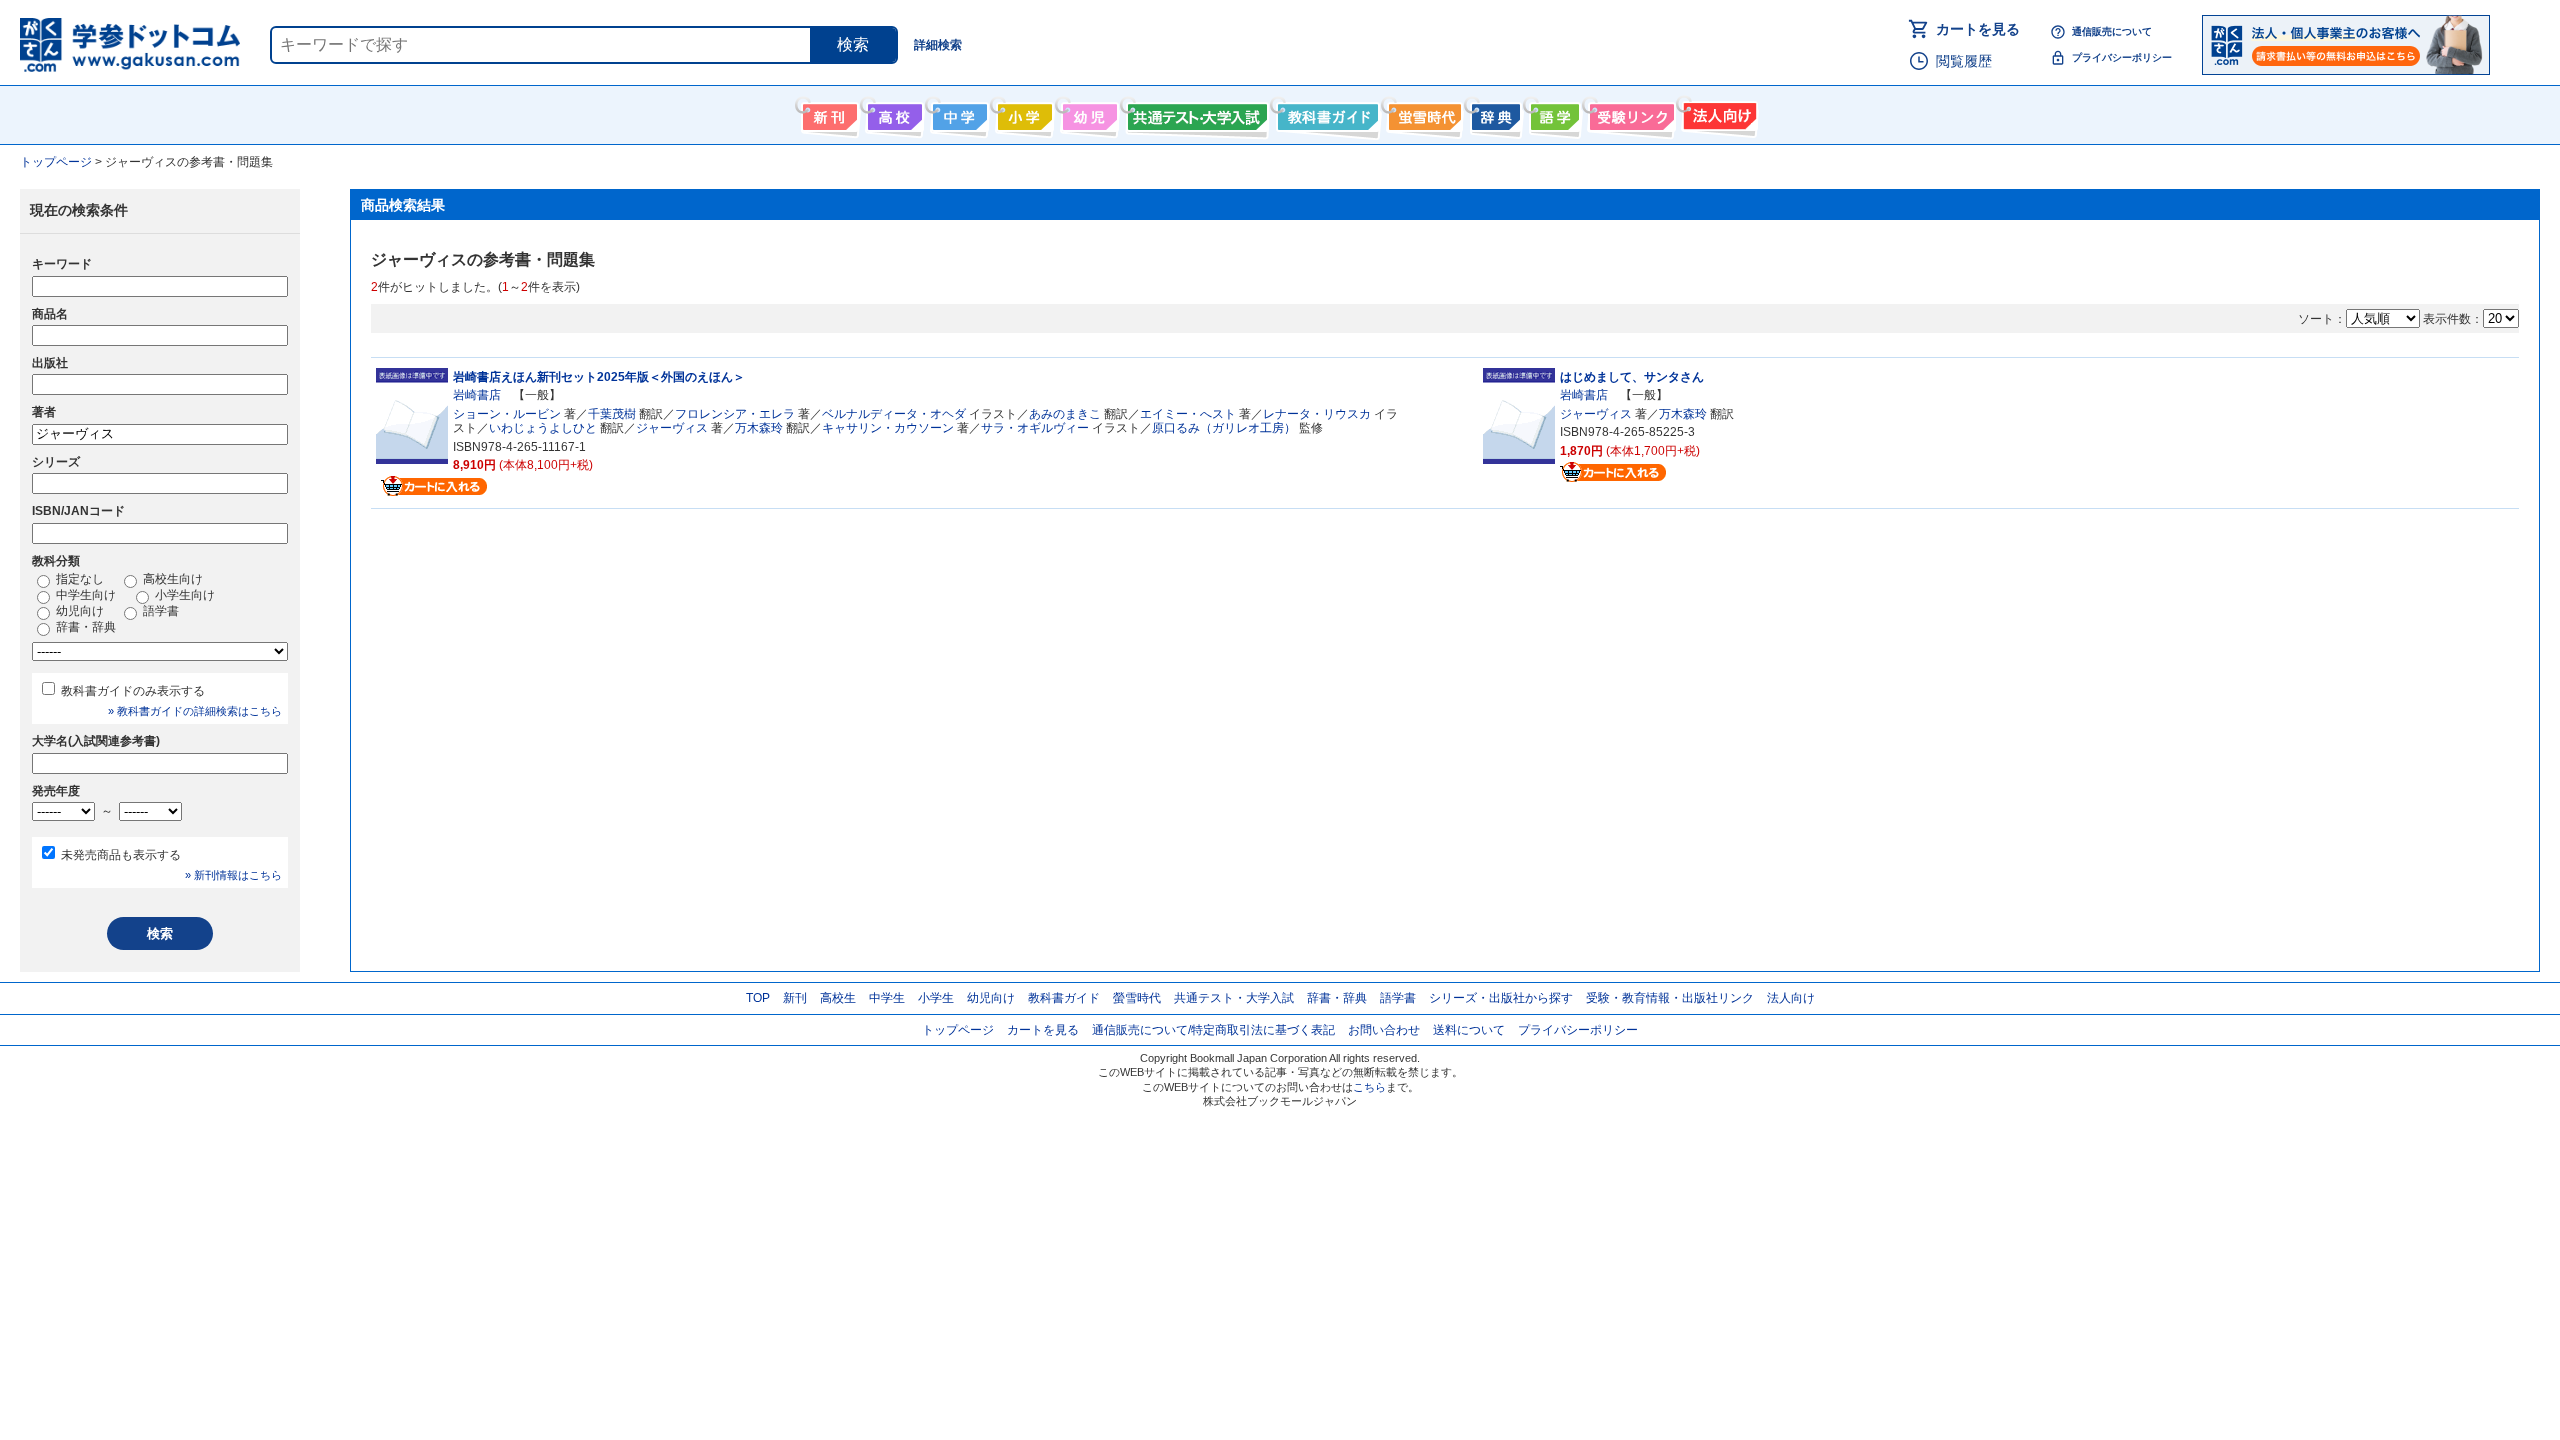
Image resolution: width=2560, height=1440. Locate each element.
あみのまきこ (1065, 414)
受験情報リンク (1629, 113)
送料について (1469, 1030)
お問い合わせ (1384, 1030)
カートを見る (1978, 29)
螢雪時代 (1422, 113)
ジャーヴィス (672, 428)
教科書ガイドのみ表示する (133, 691)
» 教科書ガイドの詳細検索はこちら (195, 711)
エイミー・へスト (1188, 414)
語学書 (1552, 113)
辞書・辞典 (84, 627)
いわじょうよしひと (543, 428)
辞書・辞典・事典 (1493, 113)
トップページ (958, 1030)
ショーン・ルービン (507, 414)
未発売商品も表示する (121, 855)
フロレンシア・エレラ (735, 414)
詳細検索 (938, 45)
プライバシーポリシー (2122, 57)
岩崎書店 (477, 395)
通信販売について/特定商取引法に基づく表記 (1213, 1030)
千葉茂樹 (612, 414)
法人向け (1717, 113)
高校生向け (892, 113)
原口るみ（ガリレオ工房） (1224, 428)
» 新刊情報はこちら (233, 875)
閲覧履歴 (1964, 61)
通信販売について (2112, 31)
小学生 (936, 998)
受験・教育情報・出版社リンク (1670, 998)
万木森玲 (759, 428)
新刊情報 (827, 113)
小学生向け (1022, 113)
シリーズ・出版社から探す (1501, 998)
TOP (758, 998)
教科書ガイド (1325, 113)
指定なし (78, 579)
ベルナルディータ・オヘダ (894, 414)
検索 (853, 44)
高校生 (838, 998)
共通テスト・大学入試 (1195, 113)
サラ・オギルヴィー (1035, 428)
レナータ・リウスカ (1317, 414)
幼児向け (1087, 113)
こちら (1369, 1087)
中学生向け (957, 113)
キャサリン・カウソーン (888, 428)
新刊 (795, 998)
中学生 (887, 998)
